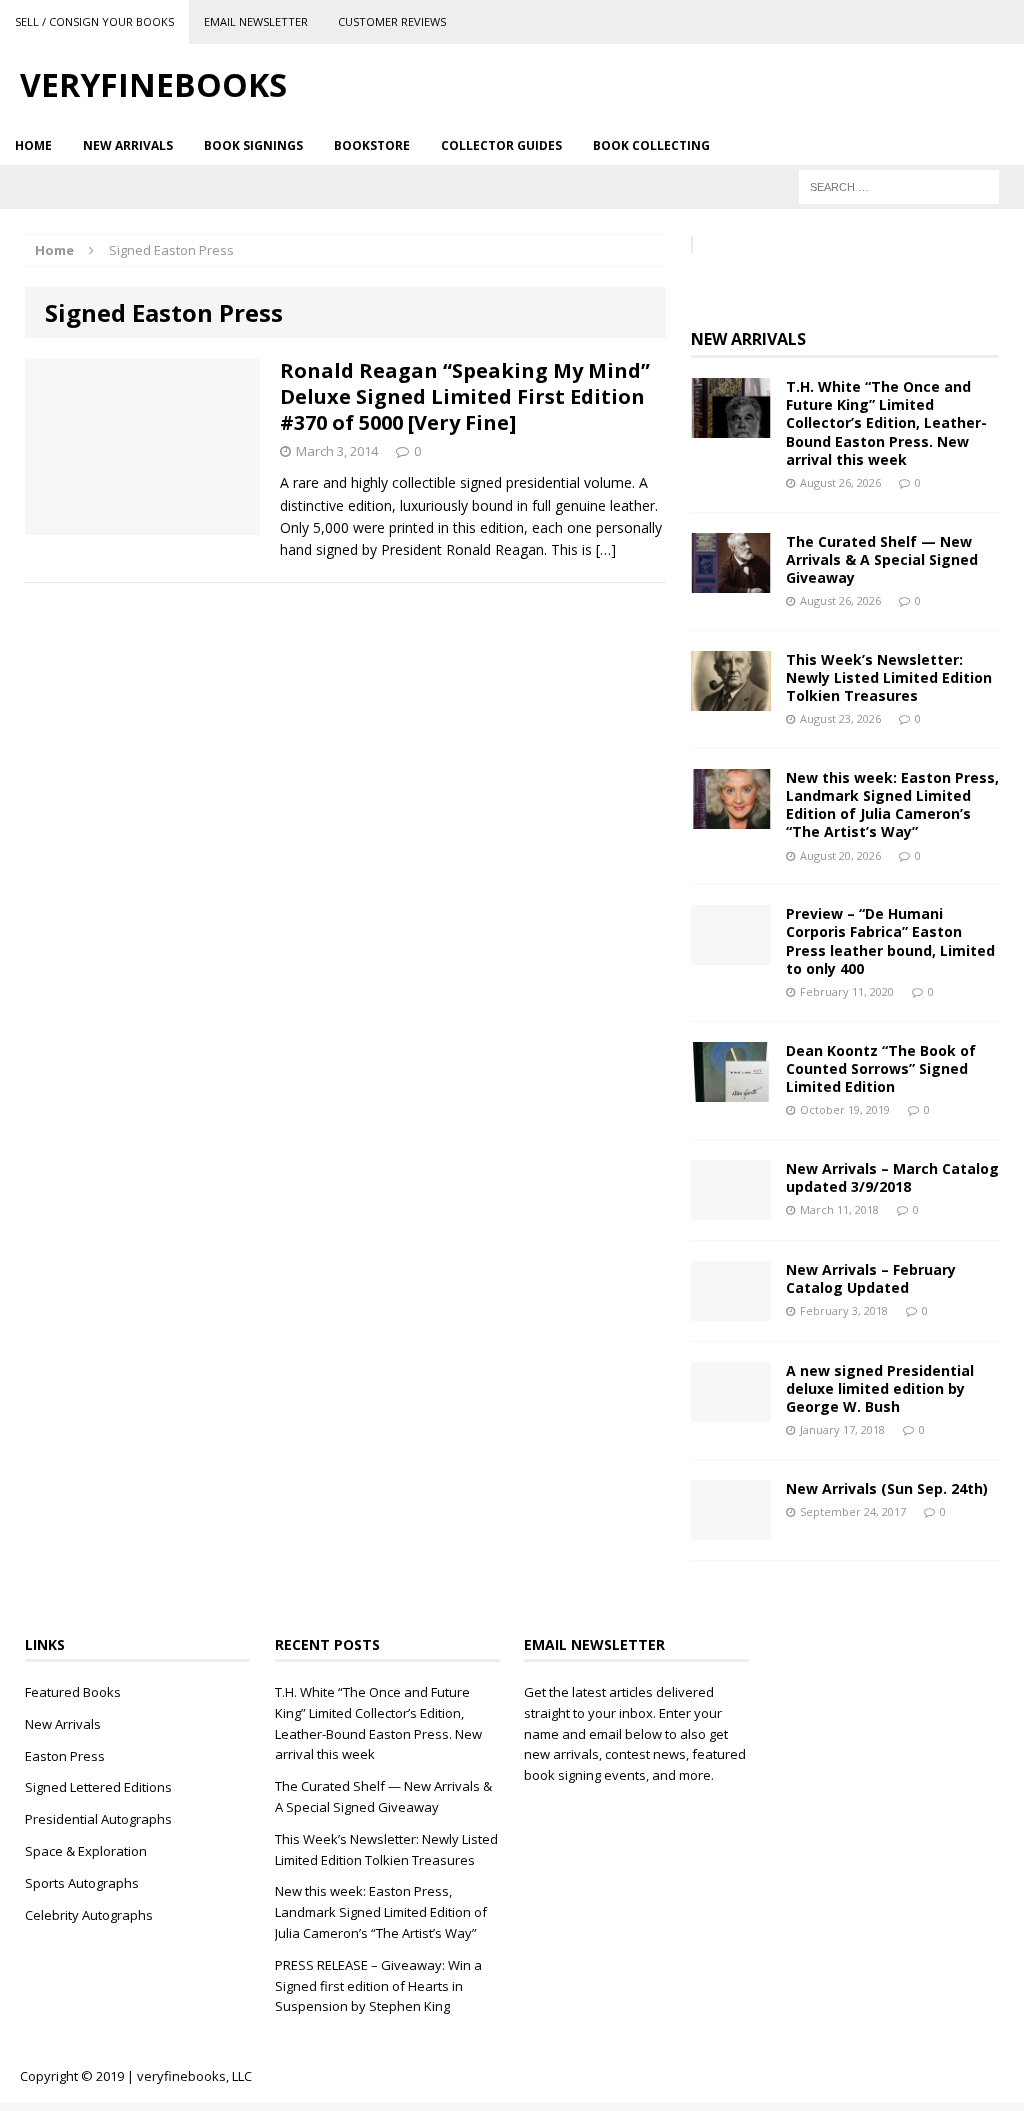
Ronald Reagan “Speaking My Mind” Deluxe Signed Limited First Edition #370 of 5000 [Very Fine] (465, 396)
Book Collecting (651, 145)
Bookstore (372, 145)
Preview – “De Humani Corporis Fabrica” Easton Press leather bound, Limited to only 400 (890, 941)
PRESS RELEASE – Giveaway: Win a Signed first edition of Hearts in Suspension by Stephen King (378, 1986)
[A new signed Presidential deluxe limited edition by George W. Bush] (731, 1409)
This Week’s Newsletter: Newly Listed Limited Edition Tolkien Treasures (889, 677)
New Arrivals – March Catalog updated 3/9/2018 (892, 1177)
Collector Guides (501, 145)
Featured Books (73, 1692)
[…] (606, 549)
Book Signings (253, 145)
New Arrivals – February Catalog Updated (871, 1278)
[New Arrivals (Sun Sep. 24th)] (731, 1528)
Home (33, 145)
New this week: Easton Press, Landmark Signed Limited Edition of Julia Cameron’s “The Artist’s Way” (892, 805)
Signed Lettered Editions (98, 1787)
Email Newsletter (256, 21)
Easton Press (65, 1756)
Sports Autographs (82, 1883)
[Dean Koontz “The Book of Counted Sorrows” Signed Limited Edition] (731, 1089)
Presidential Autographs (98, 1819)
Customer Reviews (392, 21)
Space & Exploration (86, 1851)
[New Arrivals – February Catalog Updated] (731, 1308)
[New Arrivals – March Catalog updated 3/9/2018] (731, 1207)
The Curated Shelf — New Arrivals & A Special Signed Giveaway (882, 559)
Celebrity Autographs (89, 1915)
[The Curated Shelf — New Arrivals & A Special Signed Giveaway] (731, 580)
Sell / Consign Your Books (94, 21)
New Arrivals (128, 145)
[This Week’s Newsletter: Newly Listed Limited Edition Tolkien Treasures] (731, 698)
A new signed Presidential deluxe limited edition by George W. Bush (880, 1388)
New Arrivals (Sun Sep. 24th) (887, 1488)
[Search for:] (899, 185)
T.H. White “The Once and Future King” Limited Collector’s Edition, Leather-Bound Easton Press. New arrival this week (886, 423)
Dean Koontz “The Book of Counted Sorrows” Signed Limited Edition (881, 1068)
